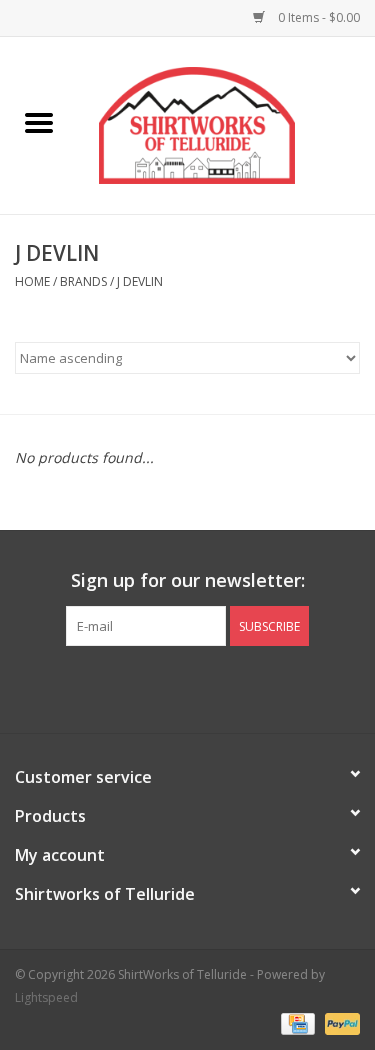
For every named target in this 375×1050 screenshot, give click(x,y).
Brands (83, 281)
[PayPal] (339, 1022)
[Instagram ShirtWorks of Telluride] (206, 687)
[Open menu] (39, 122)
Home (32, 281)
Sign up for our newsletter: (188, 580)
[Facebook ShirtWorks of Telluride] (170, 687)
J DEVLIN (140, 281)
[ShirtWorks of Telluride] (227, 123)
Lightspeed (46, 997)
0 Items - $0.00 (317, 17)
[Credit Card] (296, 1022)
